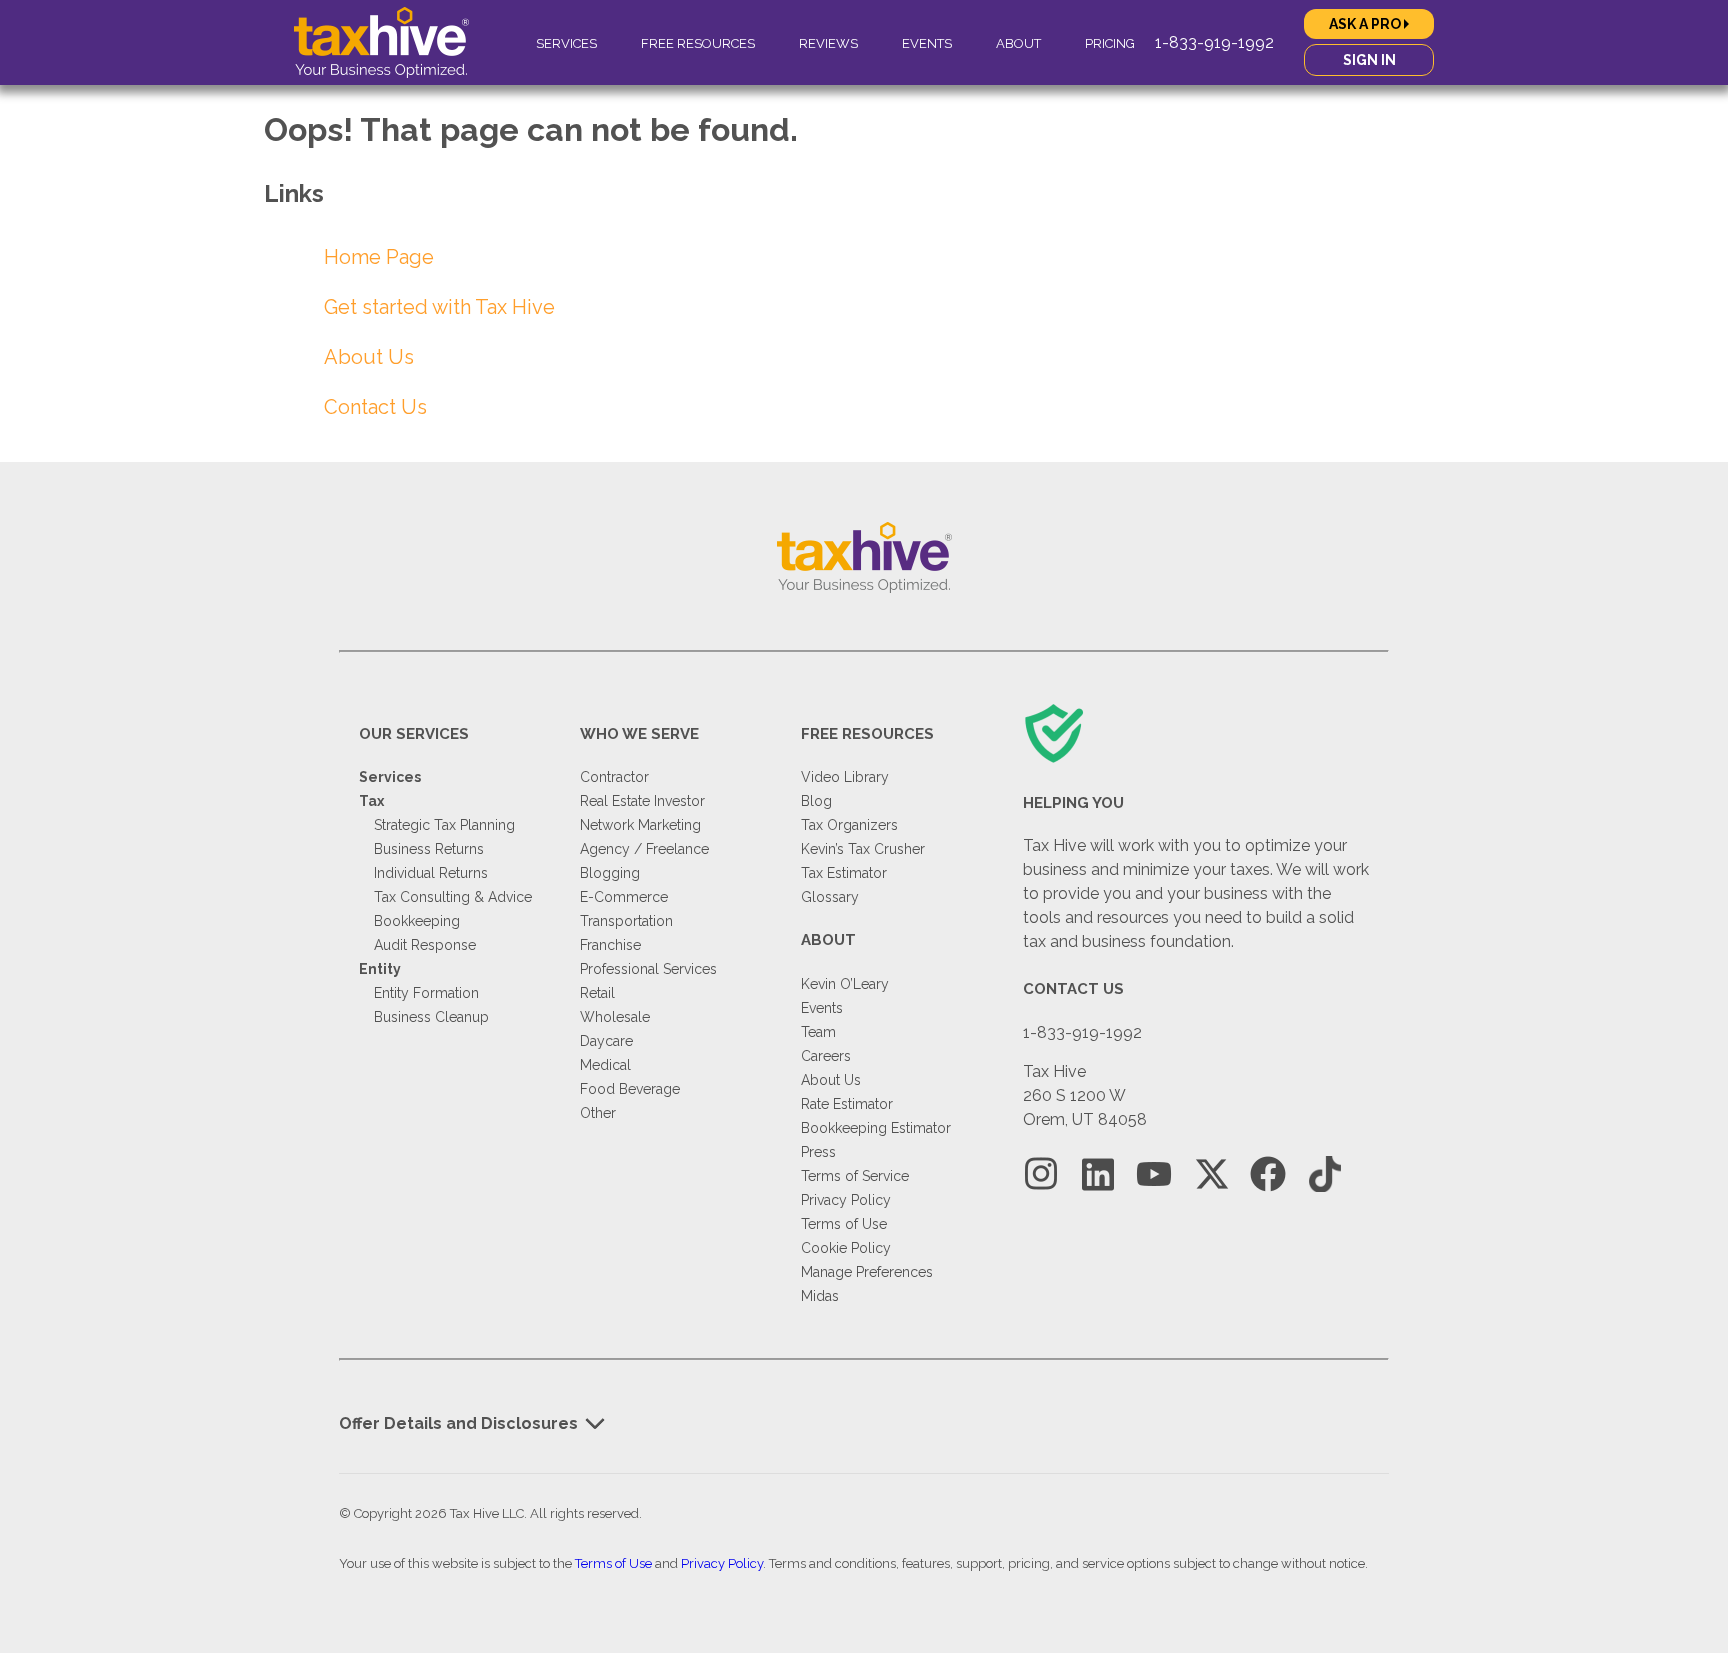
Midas (820, 1296)
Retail (597, 993)
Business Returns (429, 849)
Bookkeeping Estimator (876, 1128)
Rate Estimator (847, 1104)
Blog (816, 801)
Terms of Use (844, 1224)
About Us (369, 357)
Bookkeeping (417, 921)
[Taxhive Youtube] (1154, 1174)
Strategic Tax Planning (444, 825)
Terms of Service (855, 1176)
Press (818, 1152)
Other (598, 1113)
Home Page (379, 257)
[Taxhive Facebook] (1268, 1174)
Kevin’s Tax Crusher (863, 849)
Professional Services (648, 969)
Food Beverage (630, 1089)
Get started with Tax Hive (439, 307)
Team (818, 1032)
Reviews (828, 43)
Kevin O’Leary (845, 984)
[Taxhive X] (1211, 1174)
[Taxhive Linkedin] (1098, 1174)
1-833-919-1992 (1214, 42)
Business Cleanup (431, 1017)
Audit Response (425, 945)
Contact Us (375, 407)
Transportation (626, 921)
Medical (605, 1065)
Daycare (606, 1041)
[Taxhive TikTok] (1325, 1174)
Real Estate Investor (642, 801)
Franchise (610, 945)
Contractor (614, 777)
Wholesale (615, 1017)
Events (927, 43)
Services (566, 43)
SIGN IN (1369, 60)
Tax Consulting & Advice (453, 897)
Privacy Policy (846, 1200)
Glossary (830, 897)
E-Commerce (624, 897)
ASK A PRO (1366, 24)
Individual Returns (431, 873)
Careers (826, 1056)
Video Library (845, 777)
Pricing (1110, 43)
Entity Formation (426, 993)
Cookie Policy (846, 1248)
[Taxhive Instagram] (1041, 1174)
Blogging (610, 873)
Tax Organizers (849, 825)
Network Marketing (640, 825)
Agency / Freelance (644, 849)
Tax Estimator (844, 873)
